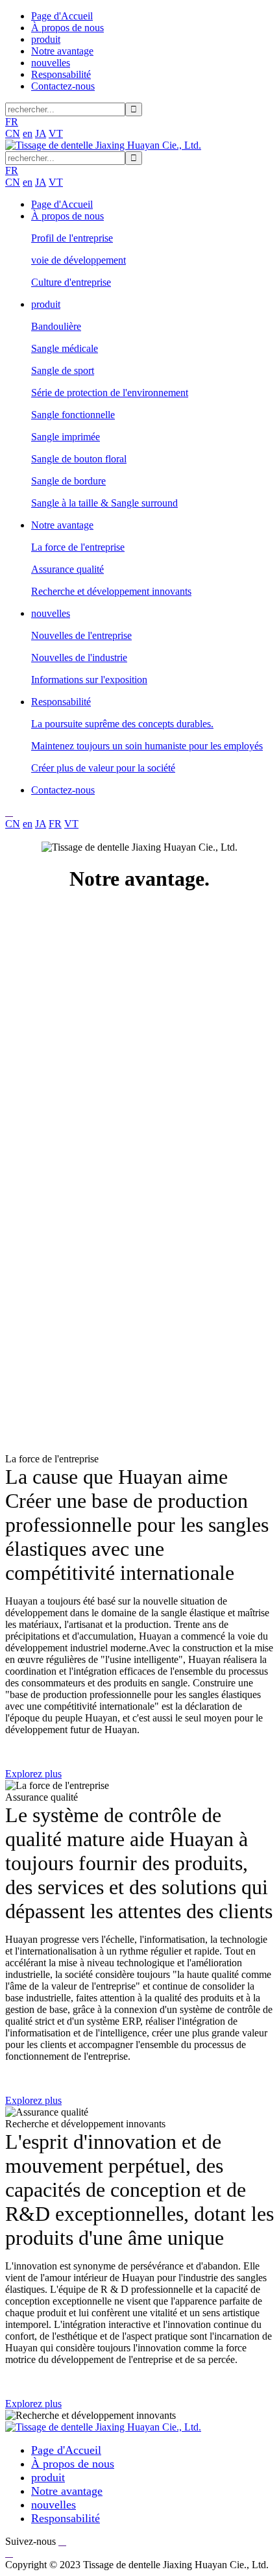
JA (41, 133)
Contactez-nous (63, 86)
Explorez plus (33, 1774)
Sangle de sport (63, 370)
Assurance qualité (67, 569)
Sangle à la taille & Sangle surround (104, 503)
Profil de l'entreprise (72, 238)
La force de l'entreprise (78, 547)
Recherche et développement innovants (111, 591)
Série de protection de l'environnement (110, 393)
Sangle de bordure (68, 481)
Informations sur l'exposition (89, 680)
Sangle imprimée (66, 437)
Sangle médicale (65, 348)
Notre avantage (62, 51)
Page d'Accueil (62, 16)
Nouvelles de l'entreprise (81, 635)
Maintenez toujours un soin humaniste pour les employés (147, 746)
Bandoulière (56, 326)
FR (55, 824)
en (28, 133)
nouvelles (51, 63)
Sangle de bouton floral (79, 459)
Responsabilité (61, 74)
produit (46, 39)
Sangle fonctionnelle (73, 415)
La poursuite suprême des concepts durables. (122, 724)
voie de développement (79, 260)
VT (56, 133)
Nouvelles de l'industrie (79, 657)
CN (13, 133)
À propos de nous (67, 28)
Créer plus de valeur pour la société (103, 768)
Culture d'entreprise (71, 282)
